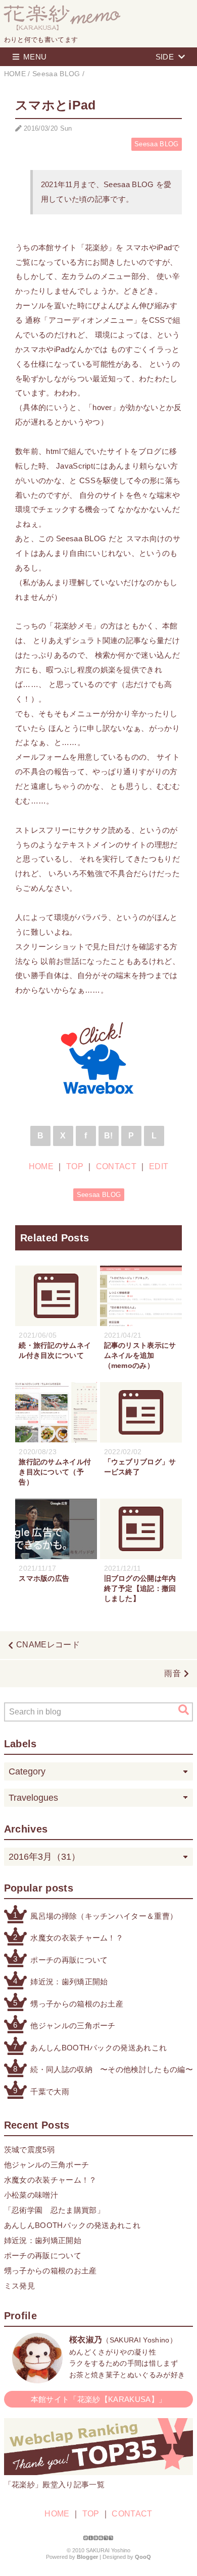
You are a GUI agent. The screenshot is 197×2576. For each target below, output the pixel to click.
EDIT (159, 1166)
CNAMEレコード (48, 1645)
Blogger (87, 2557)
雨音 (173, 1673)
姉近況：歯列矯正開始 (69, 1982)
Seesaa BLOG (157, 144)
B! (109, 1136)
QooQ (143, 2557)
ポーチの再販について (69, 1960)
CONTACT (116, 1166)
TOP (75, 1166)
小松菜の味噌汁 (31, 2195)
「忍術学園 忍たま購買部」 (54, 2210)
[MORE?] (37, 2378)
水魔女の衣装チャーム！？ (77, 1938)
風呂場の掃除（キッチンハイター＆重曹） (104, 1916)
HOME (41, 1166)
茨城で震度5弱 (29, 2150)
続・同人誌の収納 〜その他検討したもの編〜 (112, 2069)
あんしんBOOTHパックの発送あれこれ (98, 2048)
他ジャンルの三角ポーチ (73, 2025)
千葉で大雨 (50, 2092)
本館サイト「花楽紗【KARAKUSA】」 (98, 2399)
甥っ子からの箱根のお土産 (77, 2004)
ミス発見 (19, 2286)
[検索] (184, 1710)
